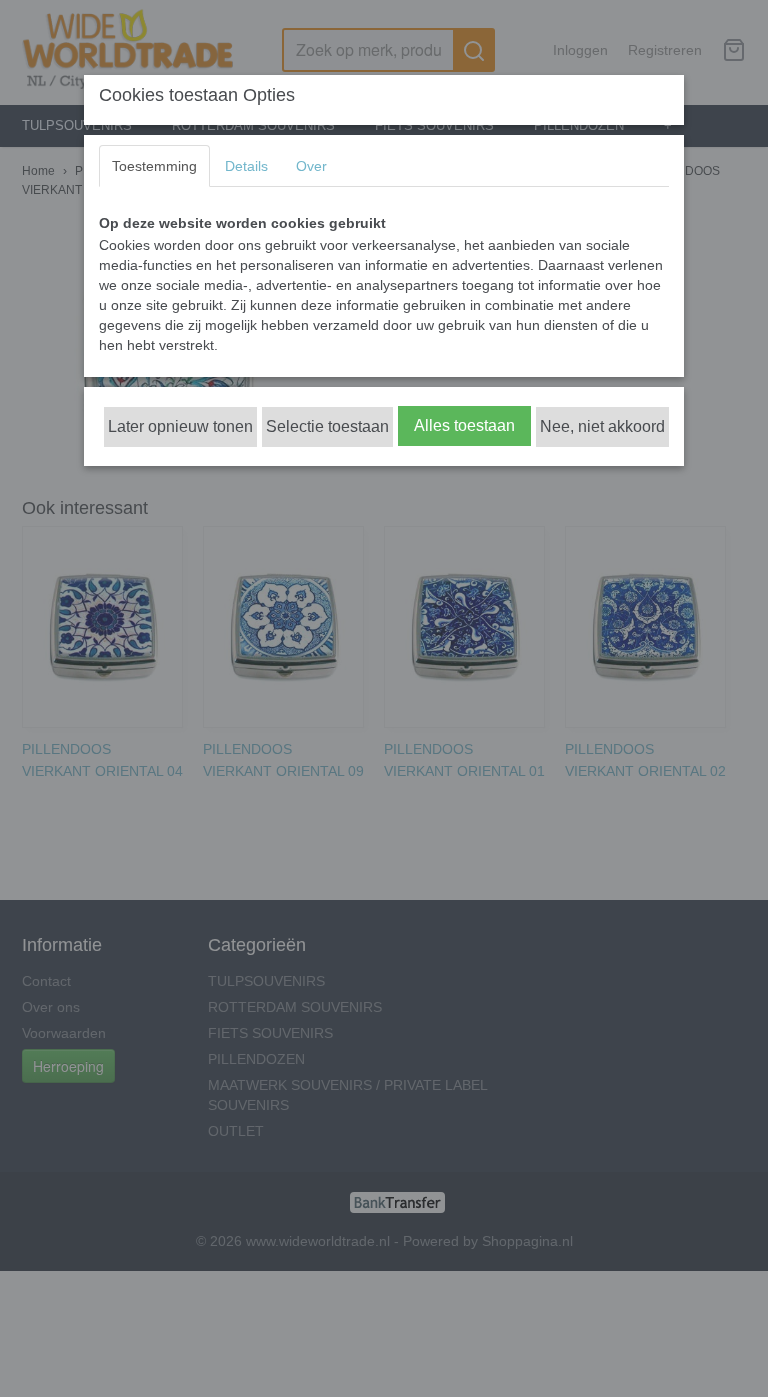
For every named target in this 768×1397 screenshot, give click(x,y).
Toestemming (154, 166)
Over (311, 166)
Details (246, 166)
